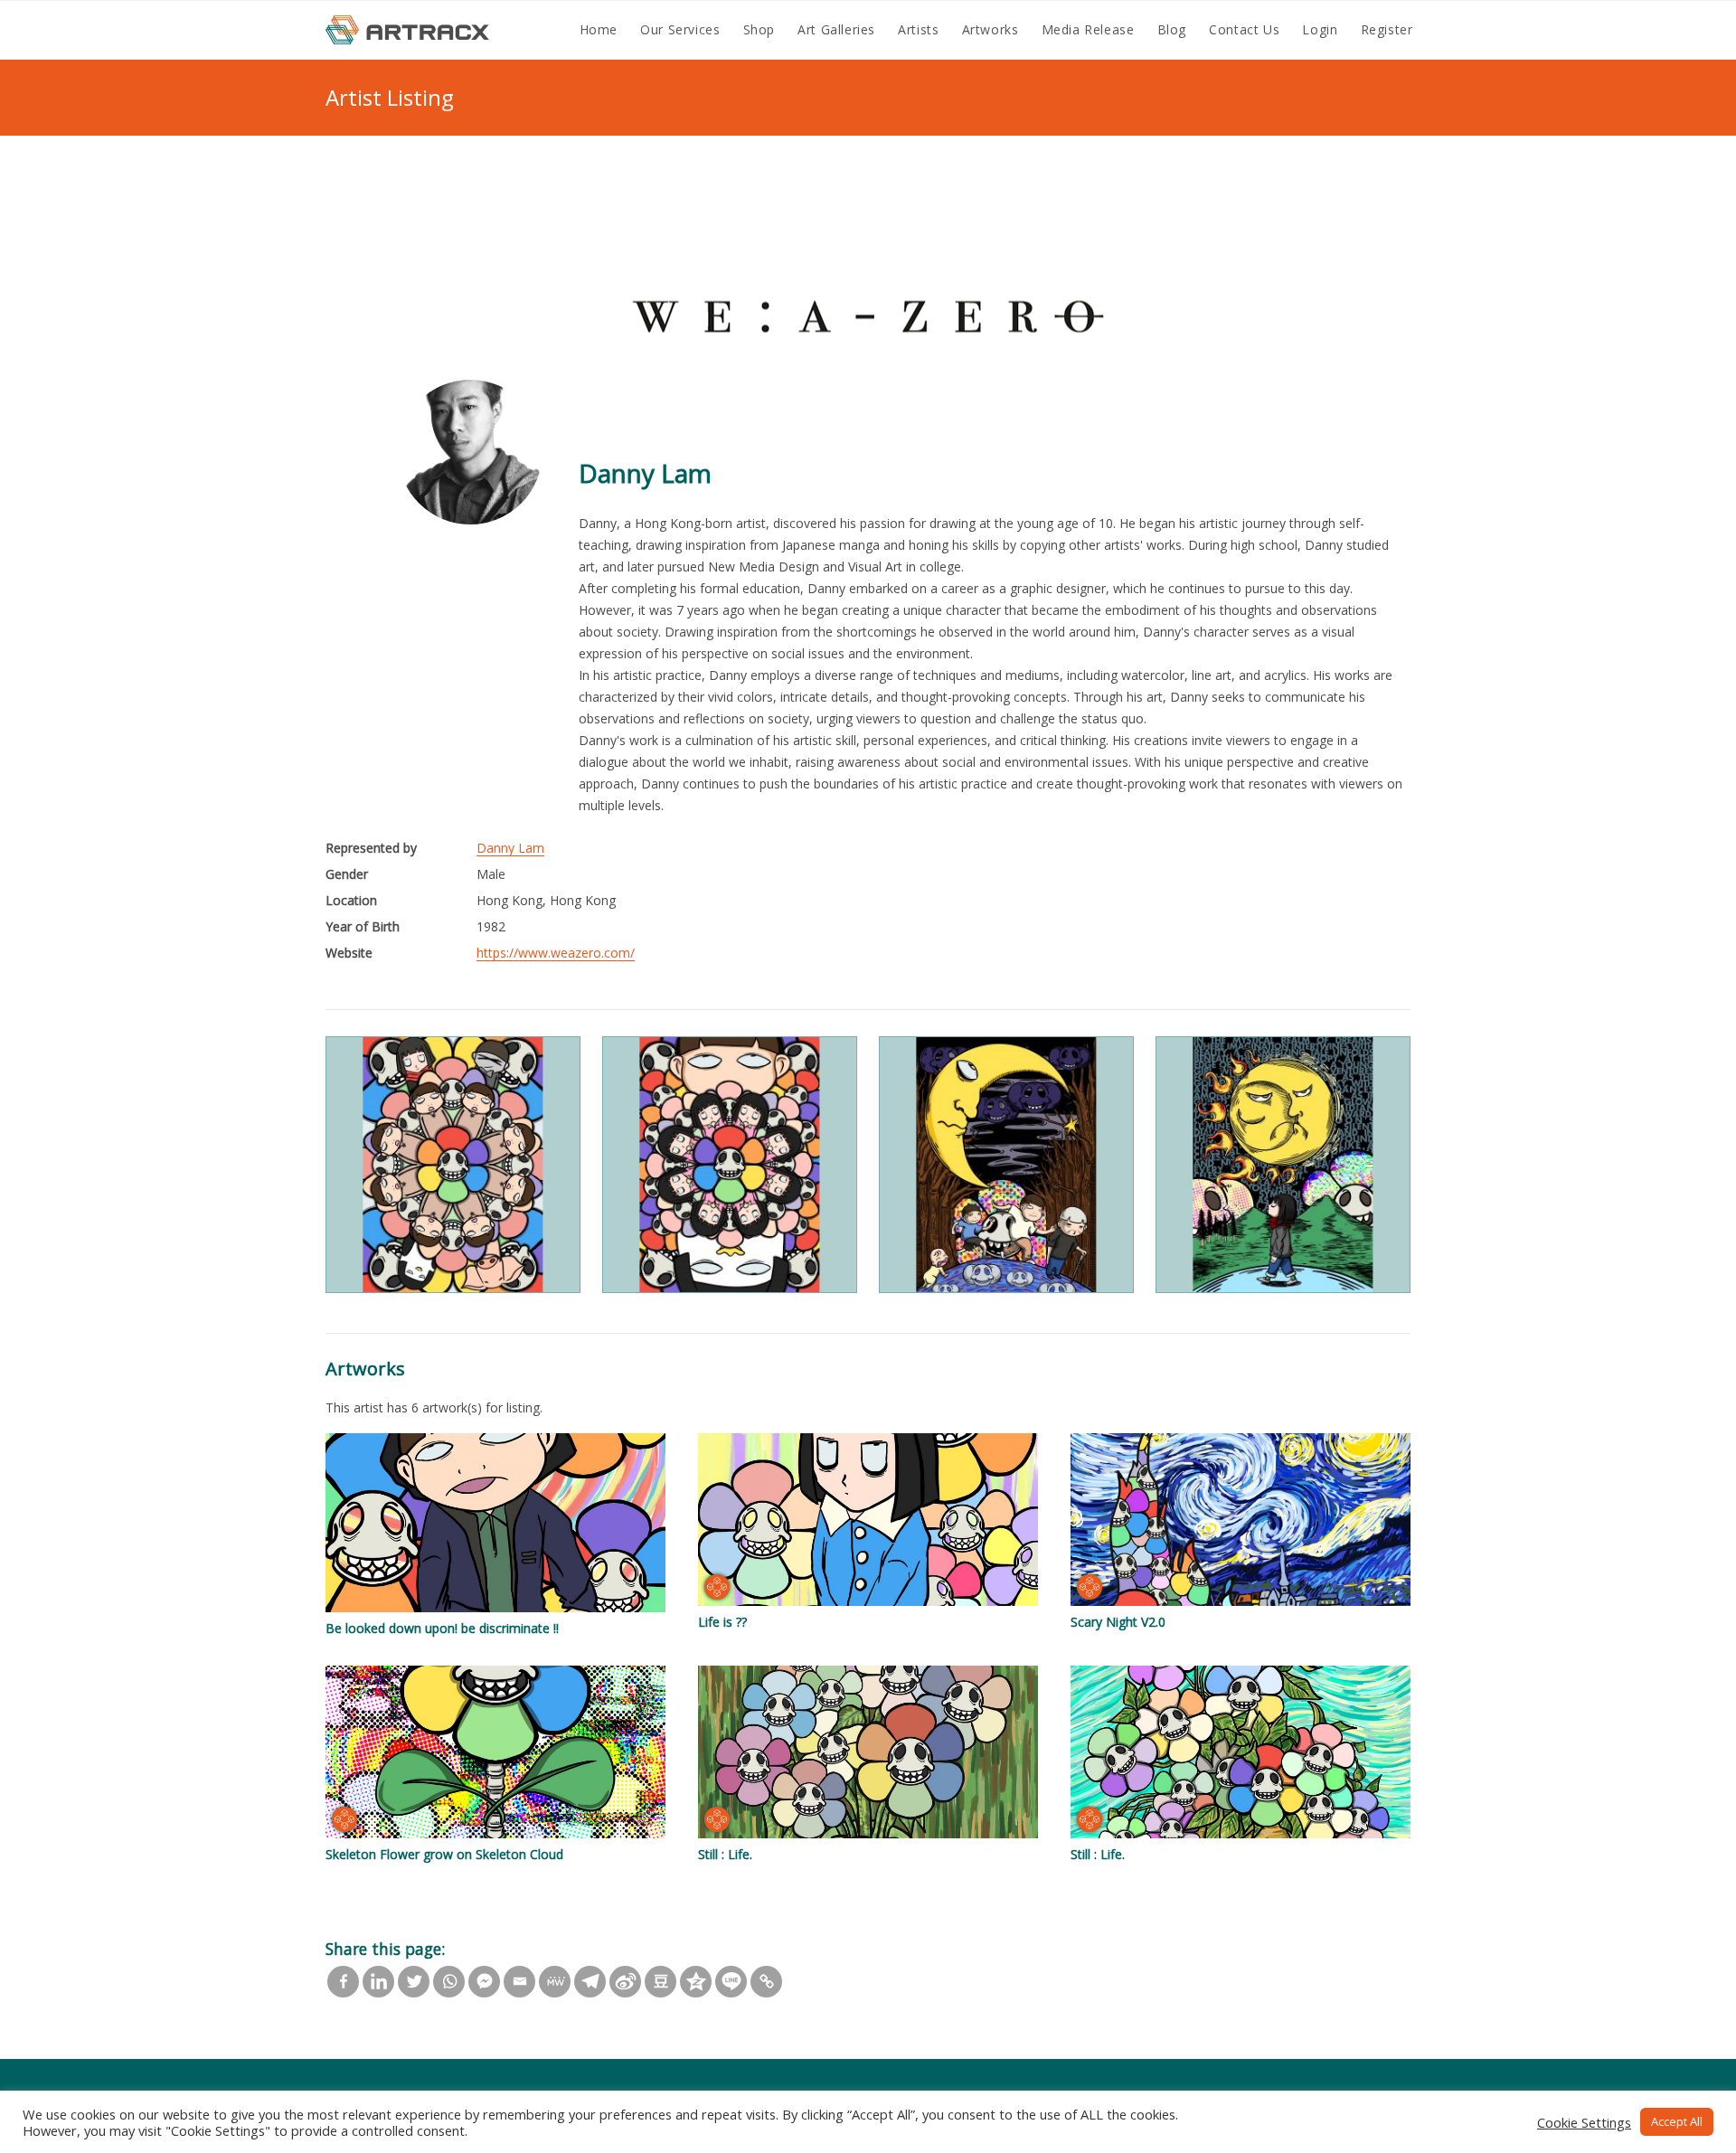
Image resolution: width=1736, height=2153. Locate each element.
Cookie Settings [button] (1584, 2122)
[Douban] (660, 1982)
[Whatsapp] (449, 1982)
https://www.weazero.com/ (556, 953)
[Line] (731, 1982)
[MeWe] (555, 1982)
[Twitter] (414, 1982)
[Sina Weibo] (625, 1982)
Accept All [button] (1677, 2121)
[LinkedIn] (378, 1982)
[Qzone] (696, 1982)
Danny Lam (510, 848)
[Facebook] (343, 1982)
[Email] (519, 1982)
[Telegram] (590, 1982)
